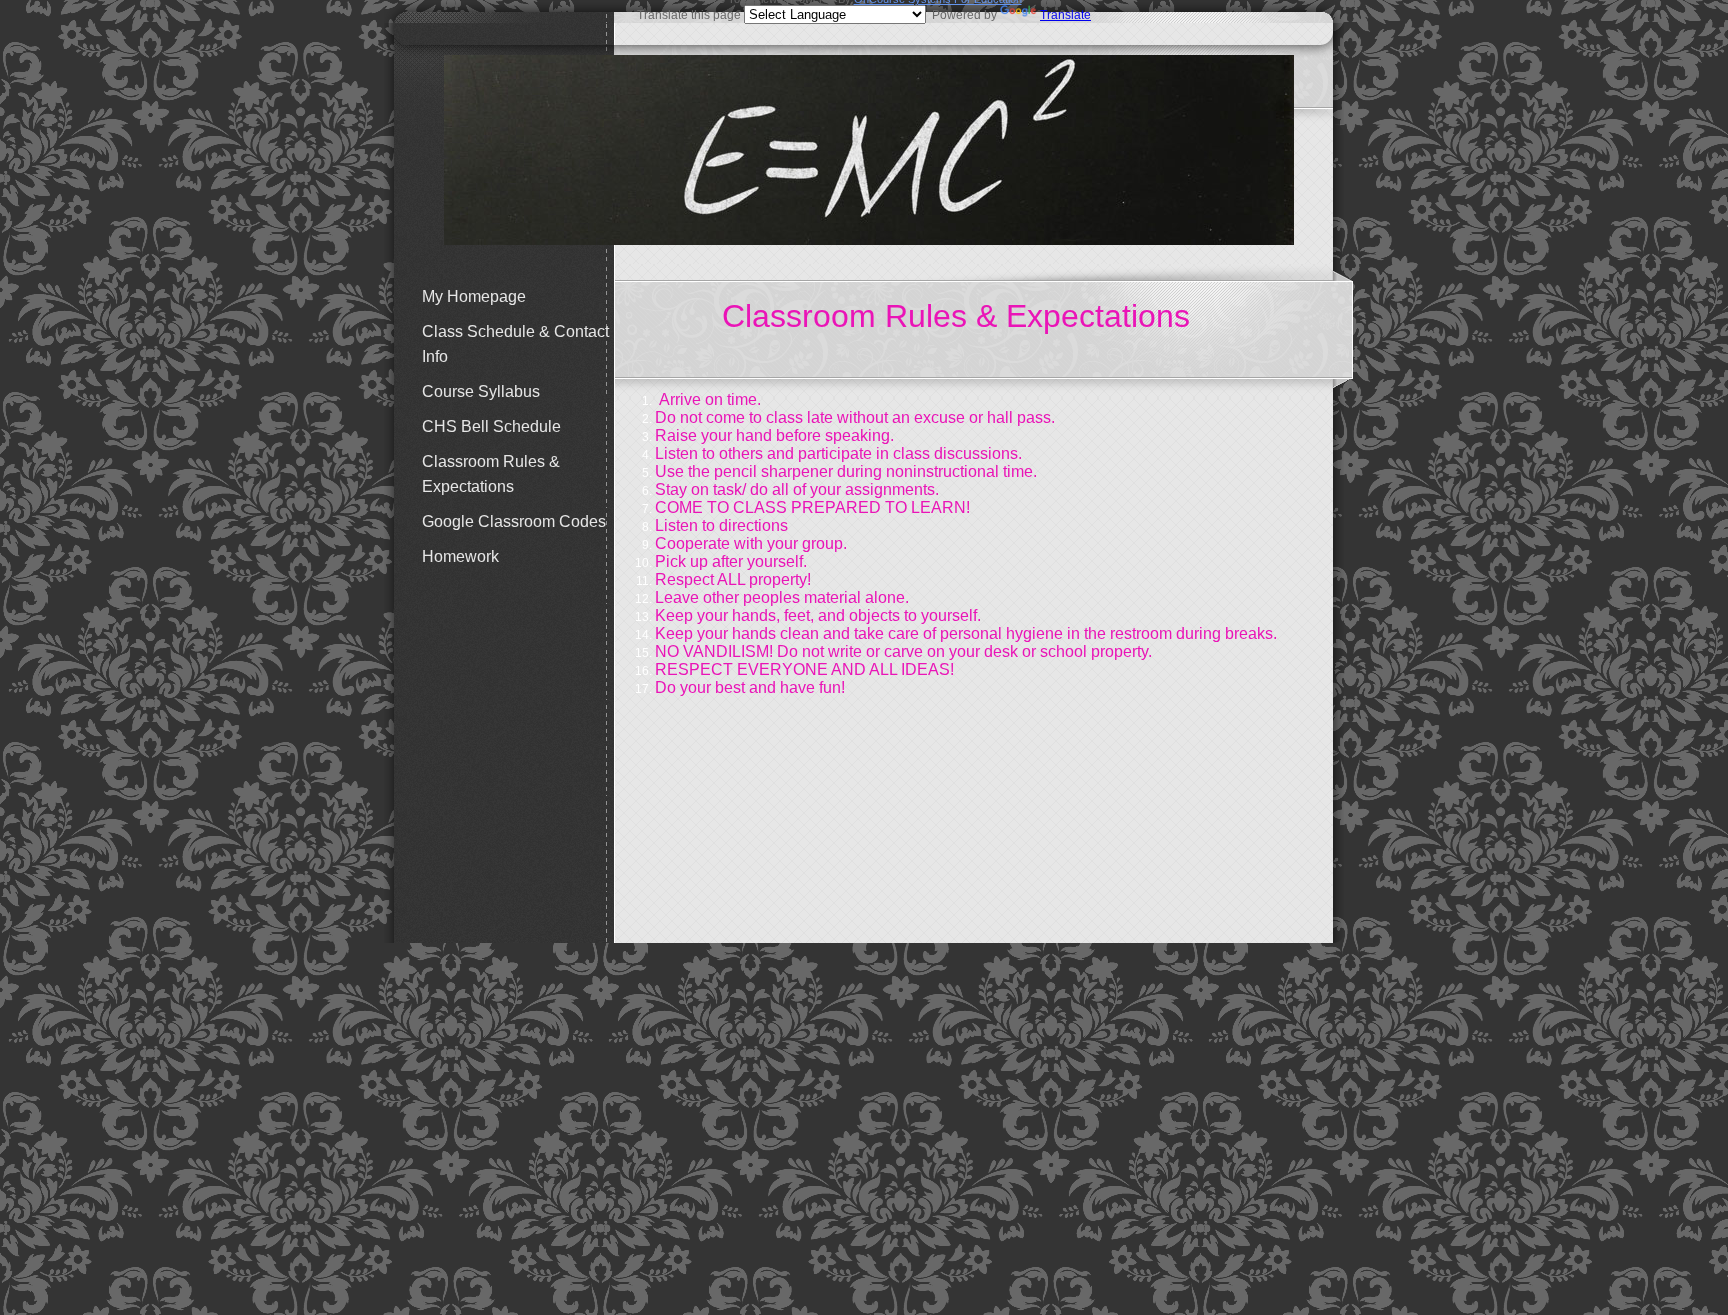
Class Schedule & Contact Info (515, 344)
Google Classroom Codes (514, 521)
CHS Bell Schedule (491, 426)
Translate (1065, 15)
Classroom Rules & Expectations (491, 474)
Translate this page (864, 15)
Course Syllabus (481, 391)
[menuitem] (514, 296)
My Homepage (474, 296)
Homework (460, 556)
